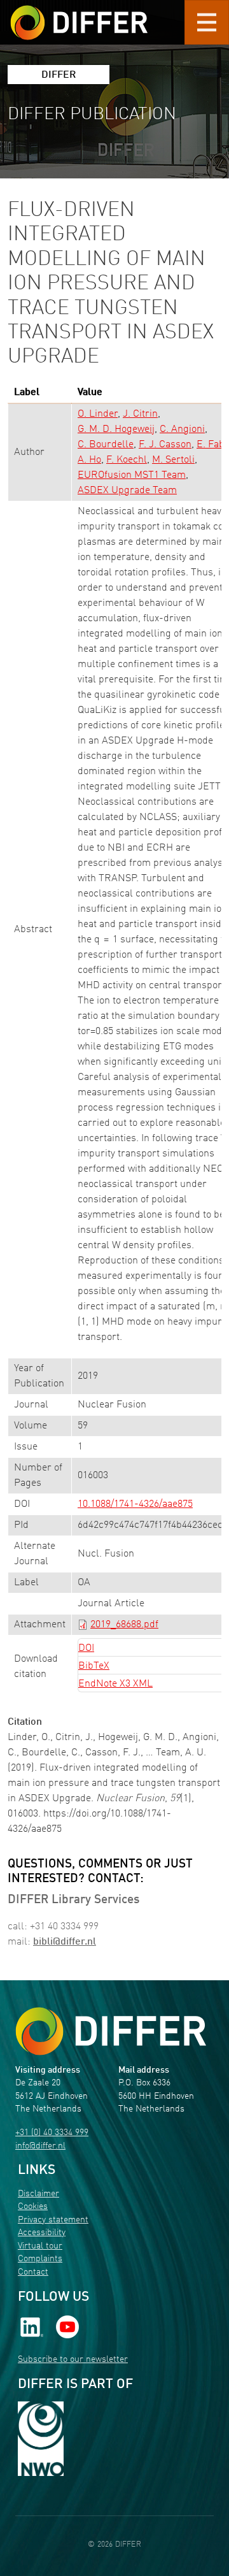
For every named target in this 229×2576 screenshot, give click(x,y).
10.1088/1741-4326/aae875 (135, 1504)
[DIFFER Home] (79, 15)
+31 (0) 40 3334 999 (52, 2133)
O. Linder (98, 414)
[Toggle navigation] (207, 22)
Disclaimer (38, 2194)
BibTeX (94, 1666)
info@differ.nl (40, 2146)
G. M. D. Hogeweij (116, 429)
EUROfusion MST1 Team (132, 475)
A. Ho (89, 460)
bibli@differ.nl (65, 1942)
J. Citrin (140, 414)
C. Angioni (182, 429)
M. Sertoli (173, 460)
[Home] (111, 2031)
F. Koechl (127, 460)
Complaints (40, 2259)
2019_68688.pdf (124, 1625)
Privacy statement (53, 2220)
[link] (32, 2327)
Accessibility (42, 2233)
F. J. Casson (165, 445)
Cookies (33, 2207)
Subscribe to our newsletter (73, 2360)
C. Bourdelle (106, 445)
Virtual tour (40, 2246)
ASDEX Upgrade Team (127, 491)
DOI (86, 1648)
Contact (33, 2272)
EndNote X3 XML (115, 1684)
